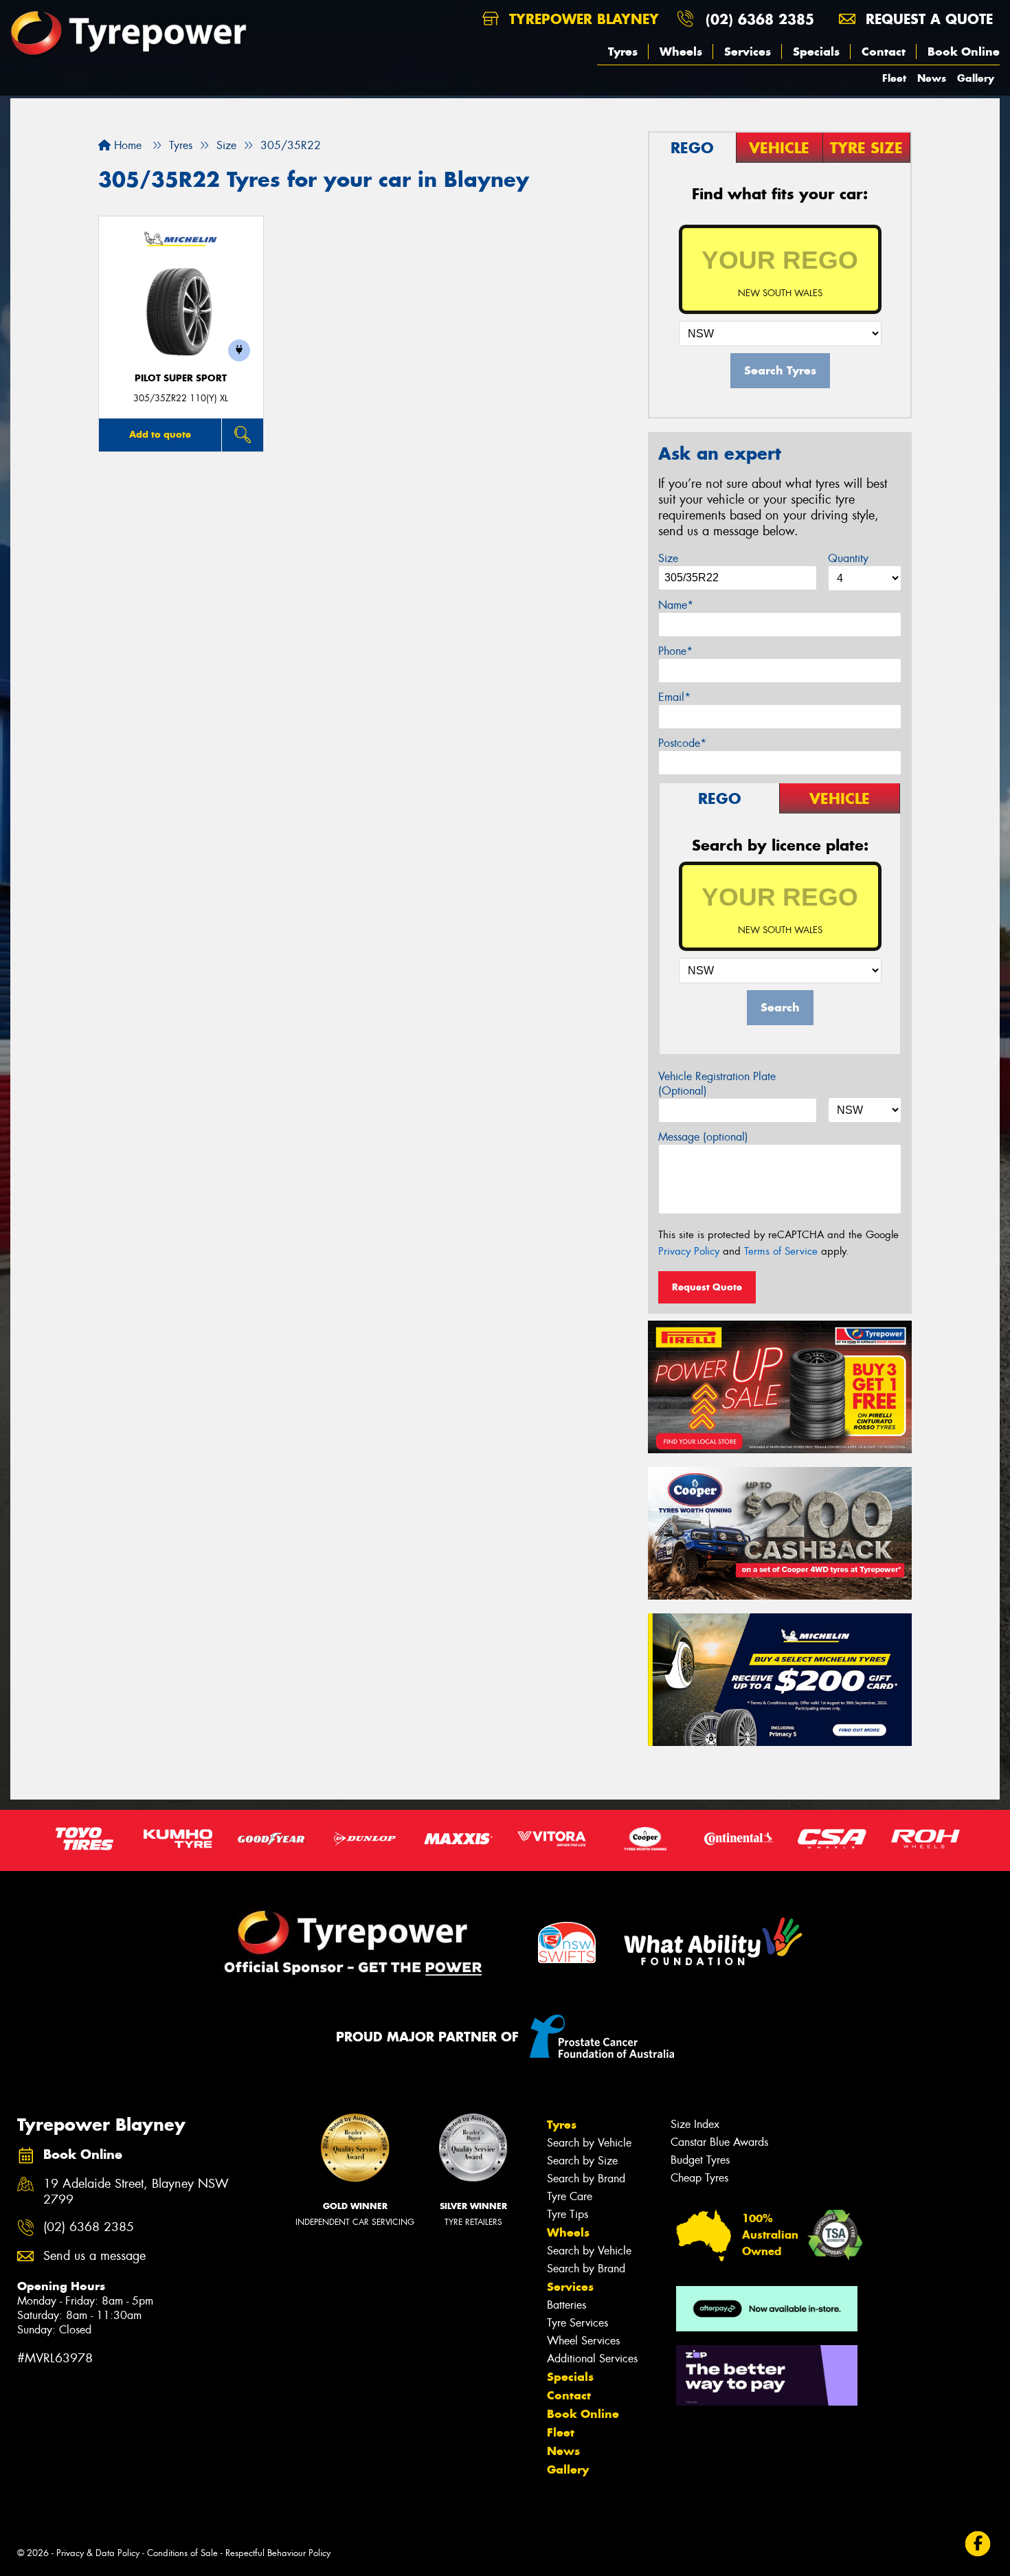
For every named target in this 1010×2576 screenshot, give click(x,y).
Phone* (675, 651)
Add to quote (160, 434)
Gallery (976, 78)
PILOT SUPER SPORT (181, 378)
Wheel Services (583, 2341)
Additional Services (592, 2359)
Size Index (695, 2124)
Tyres (623, 52)
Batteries (566, 2305)
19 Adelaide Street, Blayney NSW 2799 (136, 2192)
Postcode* (682, 743)
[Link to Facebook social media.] (978, 2543)
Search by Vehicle (589, 2143)
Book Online (964, 52)
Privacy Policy (689, 1251)
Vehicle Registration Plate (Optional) (717, 1084)
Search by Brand (586, 2179)
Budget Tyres (700, 2160)
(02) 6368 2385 (760, 19)
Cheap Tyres (699, 2178)
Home (126, 145)
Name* (676, 605)
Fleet (894, 78)
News (932, 78)
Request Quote (707, 1287)
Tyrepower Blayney (582, 19)
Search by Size (582, 2161)
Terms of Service (781, 1251)
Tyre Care (570, 2196)
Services (748, 52)
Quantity (848, 558)
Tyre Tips (568, 2214)
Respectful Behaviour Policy (278, 2553)
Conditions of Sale (182, 2553)
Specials (816, 52)
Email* (674, 697)
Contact (884, 52)
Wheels (681, 52)
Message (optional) (703, 1137)
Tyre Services (577, 2323)
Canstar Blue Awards (719, 2142)
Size (668, 558)
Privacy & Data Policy (98, 2553)
